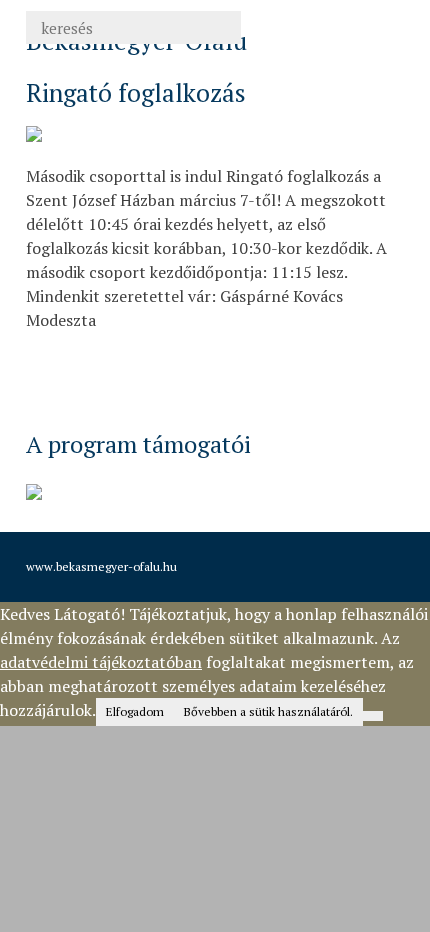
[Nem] (373, 716)
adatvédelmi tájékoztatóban (101, 662)
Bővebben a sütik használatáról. (268, 711)
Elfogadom (135, 711)
